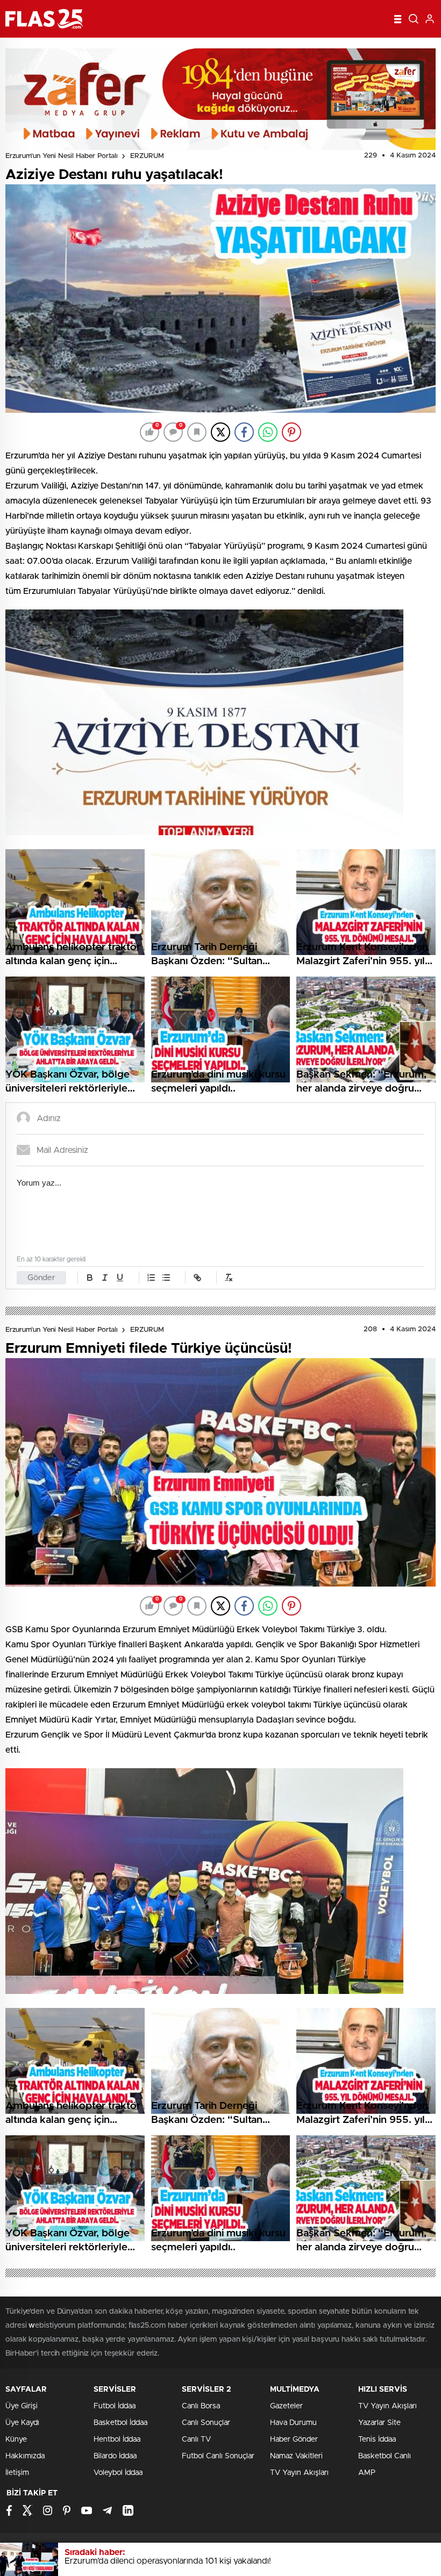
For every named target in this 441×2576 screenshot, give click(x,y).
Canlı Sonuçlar (206, 2423)
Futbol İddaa (115, 2406)
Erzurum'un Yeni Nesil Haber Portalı (62, 156)
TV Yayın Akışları (299, 2473)
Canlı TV (196, 2439)
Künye (16, 2439)
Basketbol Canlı (385, 2456)
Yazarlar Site (379, 2423)
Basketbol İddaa (120, 2423)
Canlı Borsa (201, 2406)
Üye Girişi (22, 2406)
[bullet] (166, 1278)
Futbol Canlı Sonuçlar (218, 2456)
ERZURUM (147, 156)
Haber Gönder (294, 2439)
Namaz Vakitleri (296, 2456)
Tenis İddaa (377, 2439)
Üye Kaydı (22, 2423)
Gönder (41, 1278)
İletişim (17, 2473)
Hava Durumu (293, 2423)
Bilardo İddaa (115, 2456)
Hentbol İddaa (117, 2439)
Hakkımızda (25, 2456)
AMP (367, 2473)
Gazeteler (286, 2406)
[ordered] (151, 1278)
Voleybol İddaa (118, 2473)
